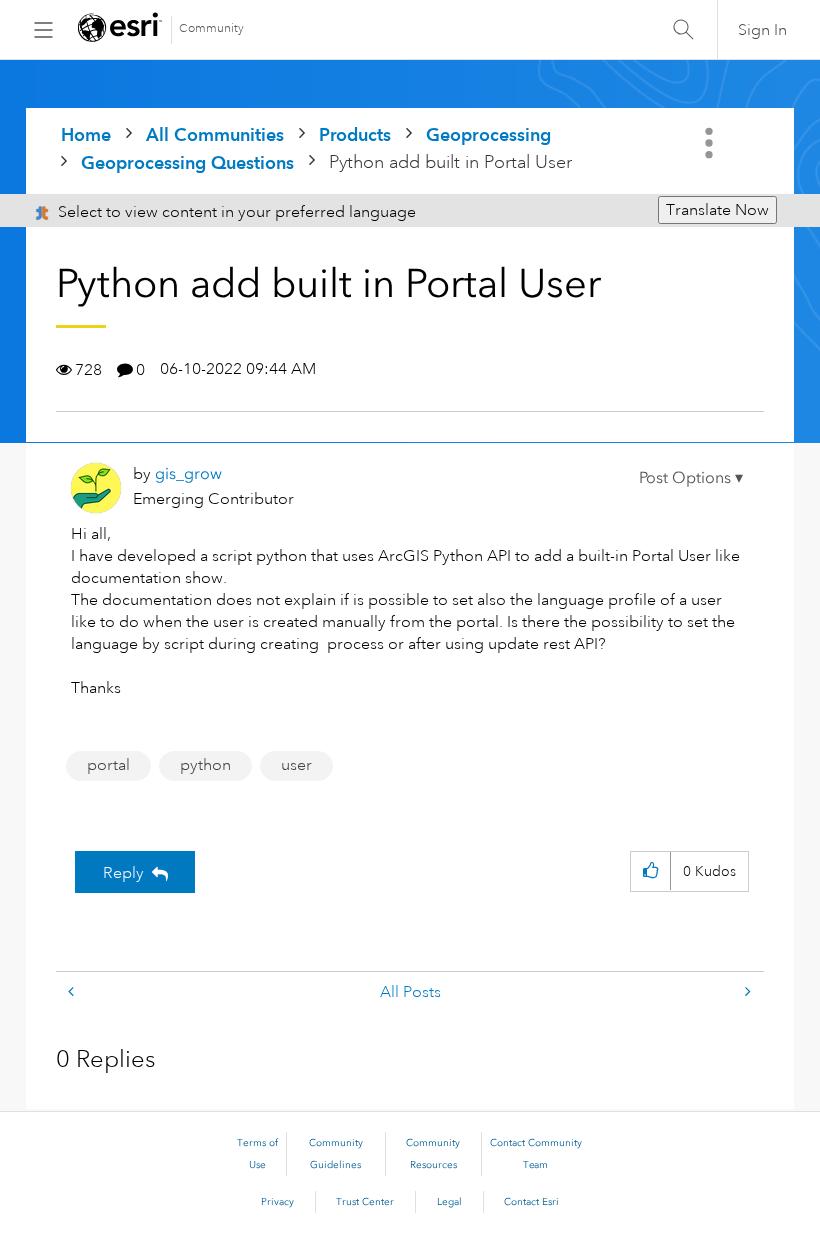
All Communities (215, 134)
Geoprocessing (488, 134)
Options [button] (711, 143)
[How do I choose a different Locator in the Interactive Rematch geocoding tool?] (746, 992)
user (296, 765)
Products (355, 134)
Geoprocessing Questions (187, 162)
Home (86, 134)
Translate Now (717, 210)
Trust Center (365, 1202)
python (205, 765)
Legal (449, 1202)
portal (108, 765)
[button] (691, 478)
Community (211, 28)
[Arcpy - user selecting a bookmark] (73, 992)
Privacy (277, 1202)
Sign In (762, 30)
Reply (123, 873)
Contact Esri (531, 1202)
